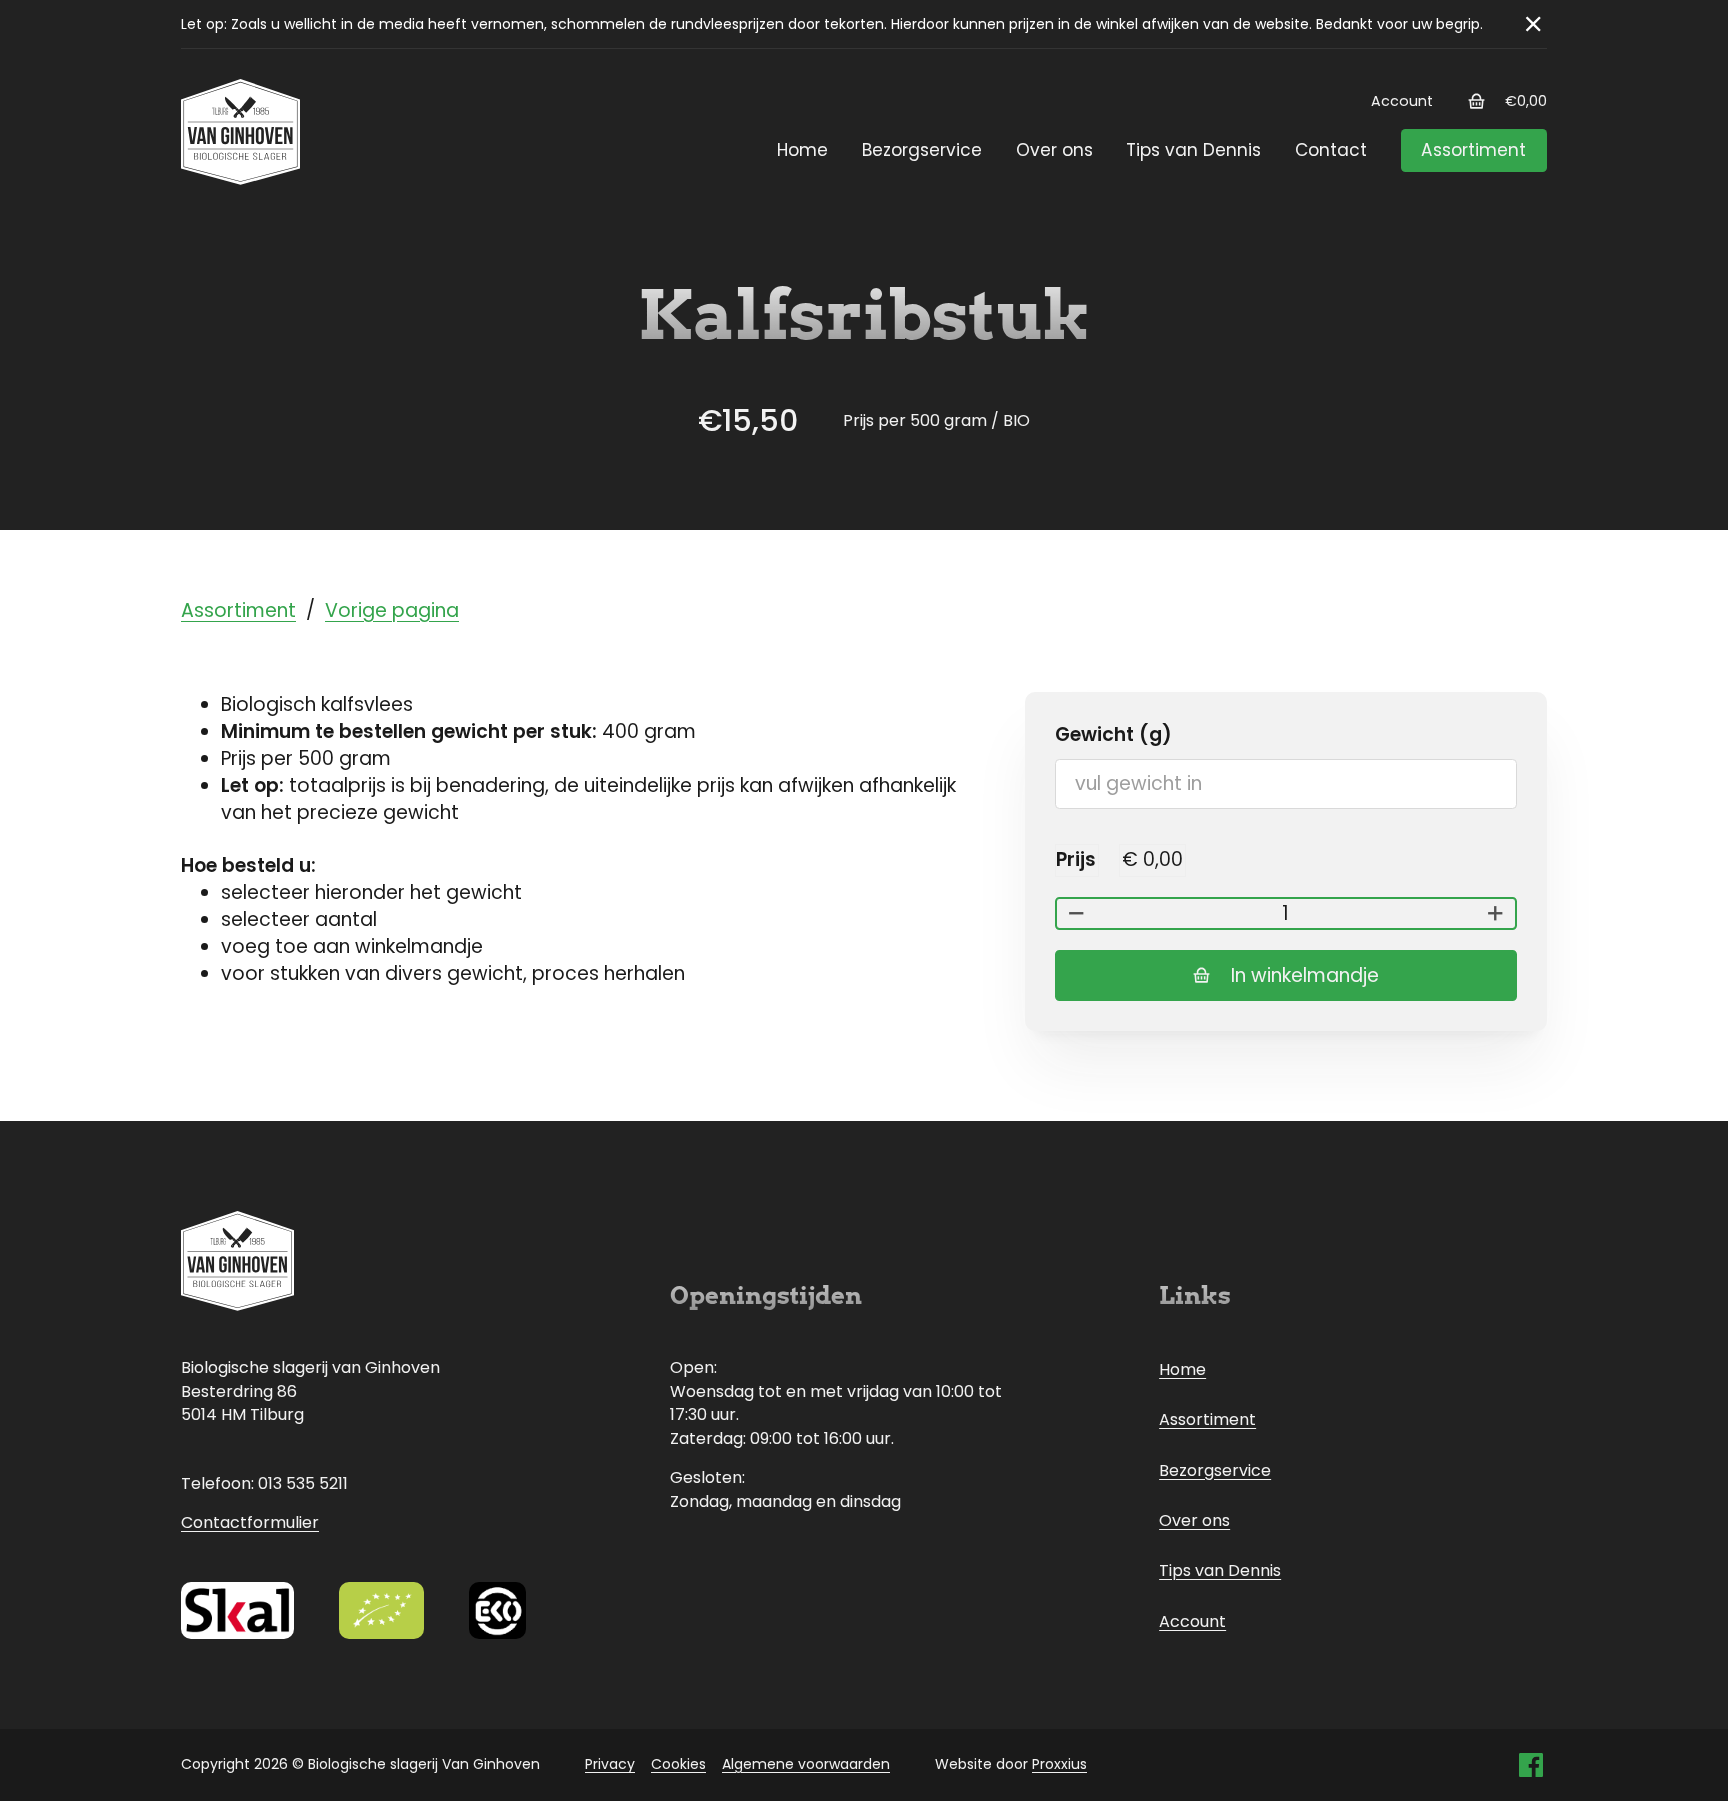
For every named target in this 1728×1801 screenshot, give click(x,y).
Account (1402, 101)
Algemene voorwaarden (806, 1764)
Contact (1331, 150)
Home (802, 150)
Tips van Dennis (1193, 150)
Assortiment (1473, 150)
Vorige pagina (392, 610)
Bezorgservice (922, 150)
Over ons (1054, 150)
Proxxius (1059, 1764)
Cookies (678, 1764)
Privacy (610, 1764)
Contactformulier (250, 1522)
